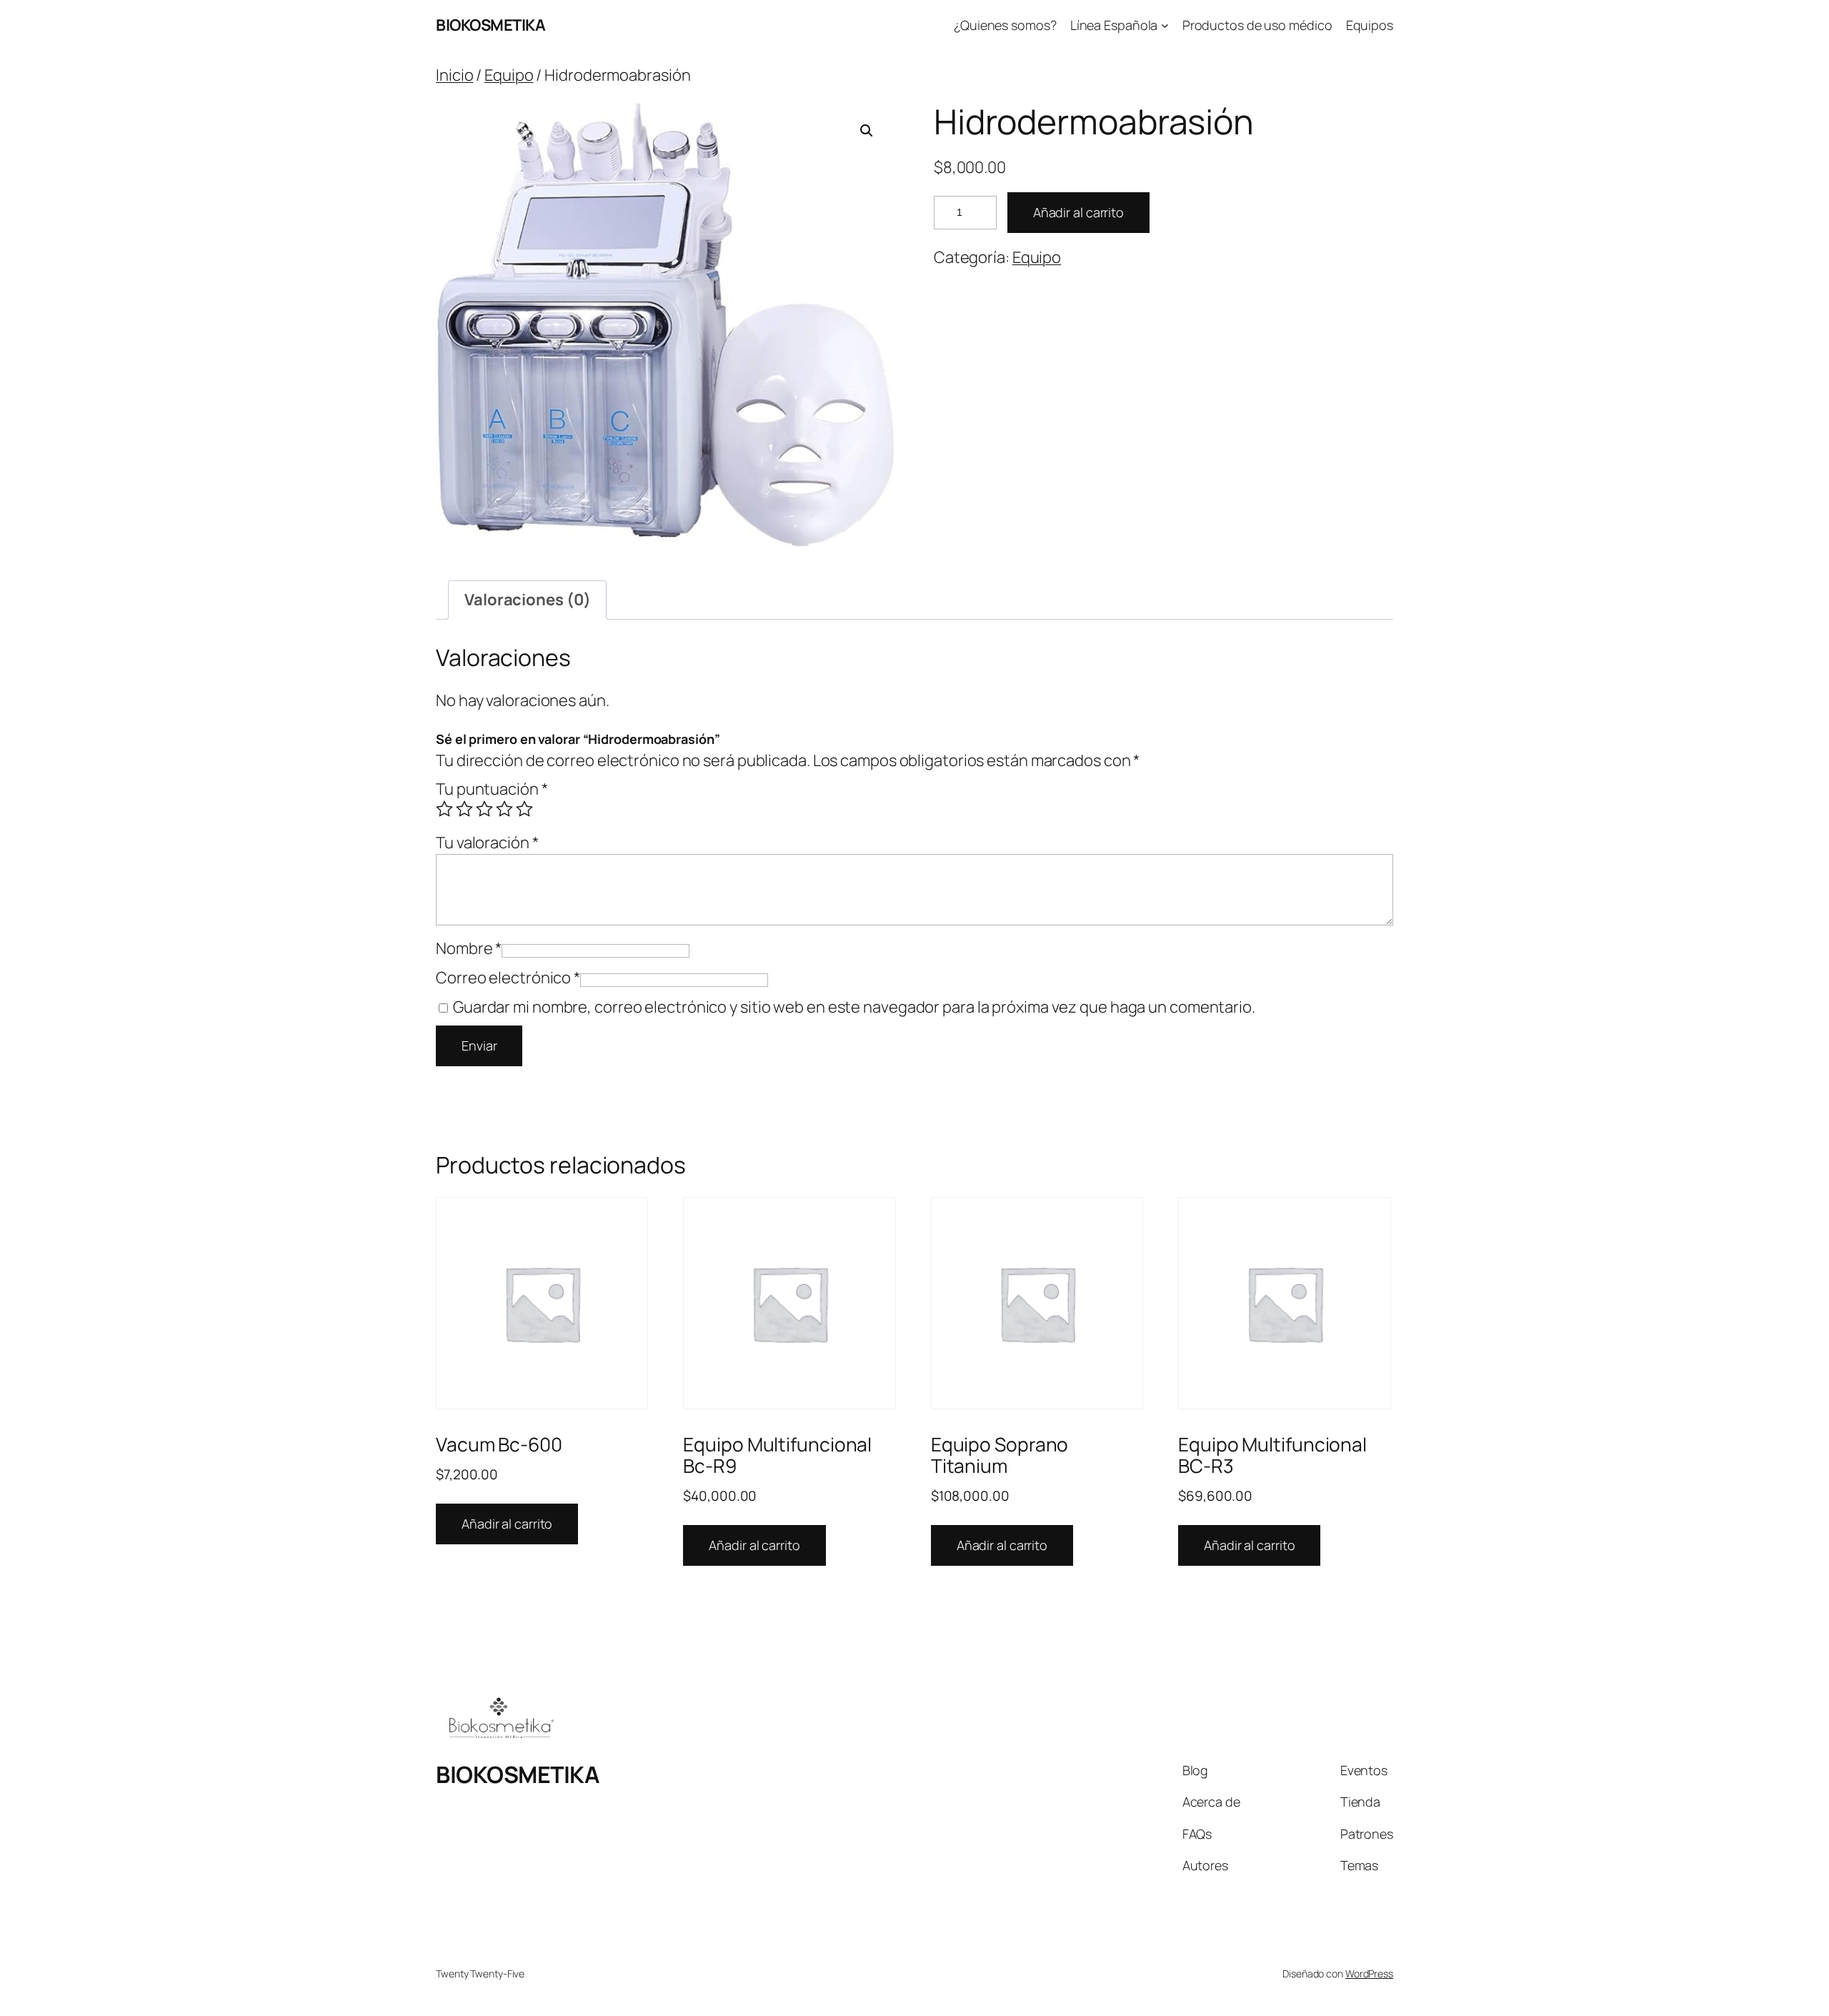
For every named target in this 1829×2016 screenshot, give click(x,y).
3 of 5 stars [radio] (484, 809)
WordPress (1369, 1973)
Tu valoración (487, 843)
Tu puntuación (492, 789)
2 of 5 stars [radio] (464, 809)
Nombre (469, 948)
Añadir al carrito (1078, 212)
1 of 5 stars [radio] (444, 809)
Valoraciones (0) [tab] (527, 600)
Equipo (509, 75)
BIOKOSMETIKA (490, 25)
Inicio (454, 75)
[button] (867, 131)
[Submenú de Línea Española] (1165, 25)
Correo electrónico (508, 978)
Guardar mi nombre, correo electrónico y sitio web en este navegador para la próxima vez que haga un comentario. (854, 1007)
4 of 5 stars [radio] (504, 809)
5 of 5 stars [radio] (524, 809)
